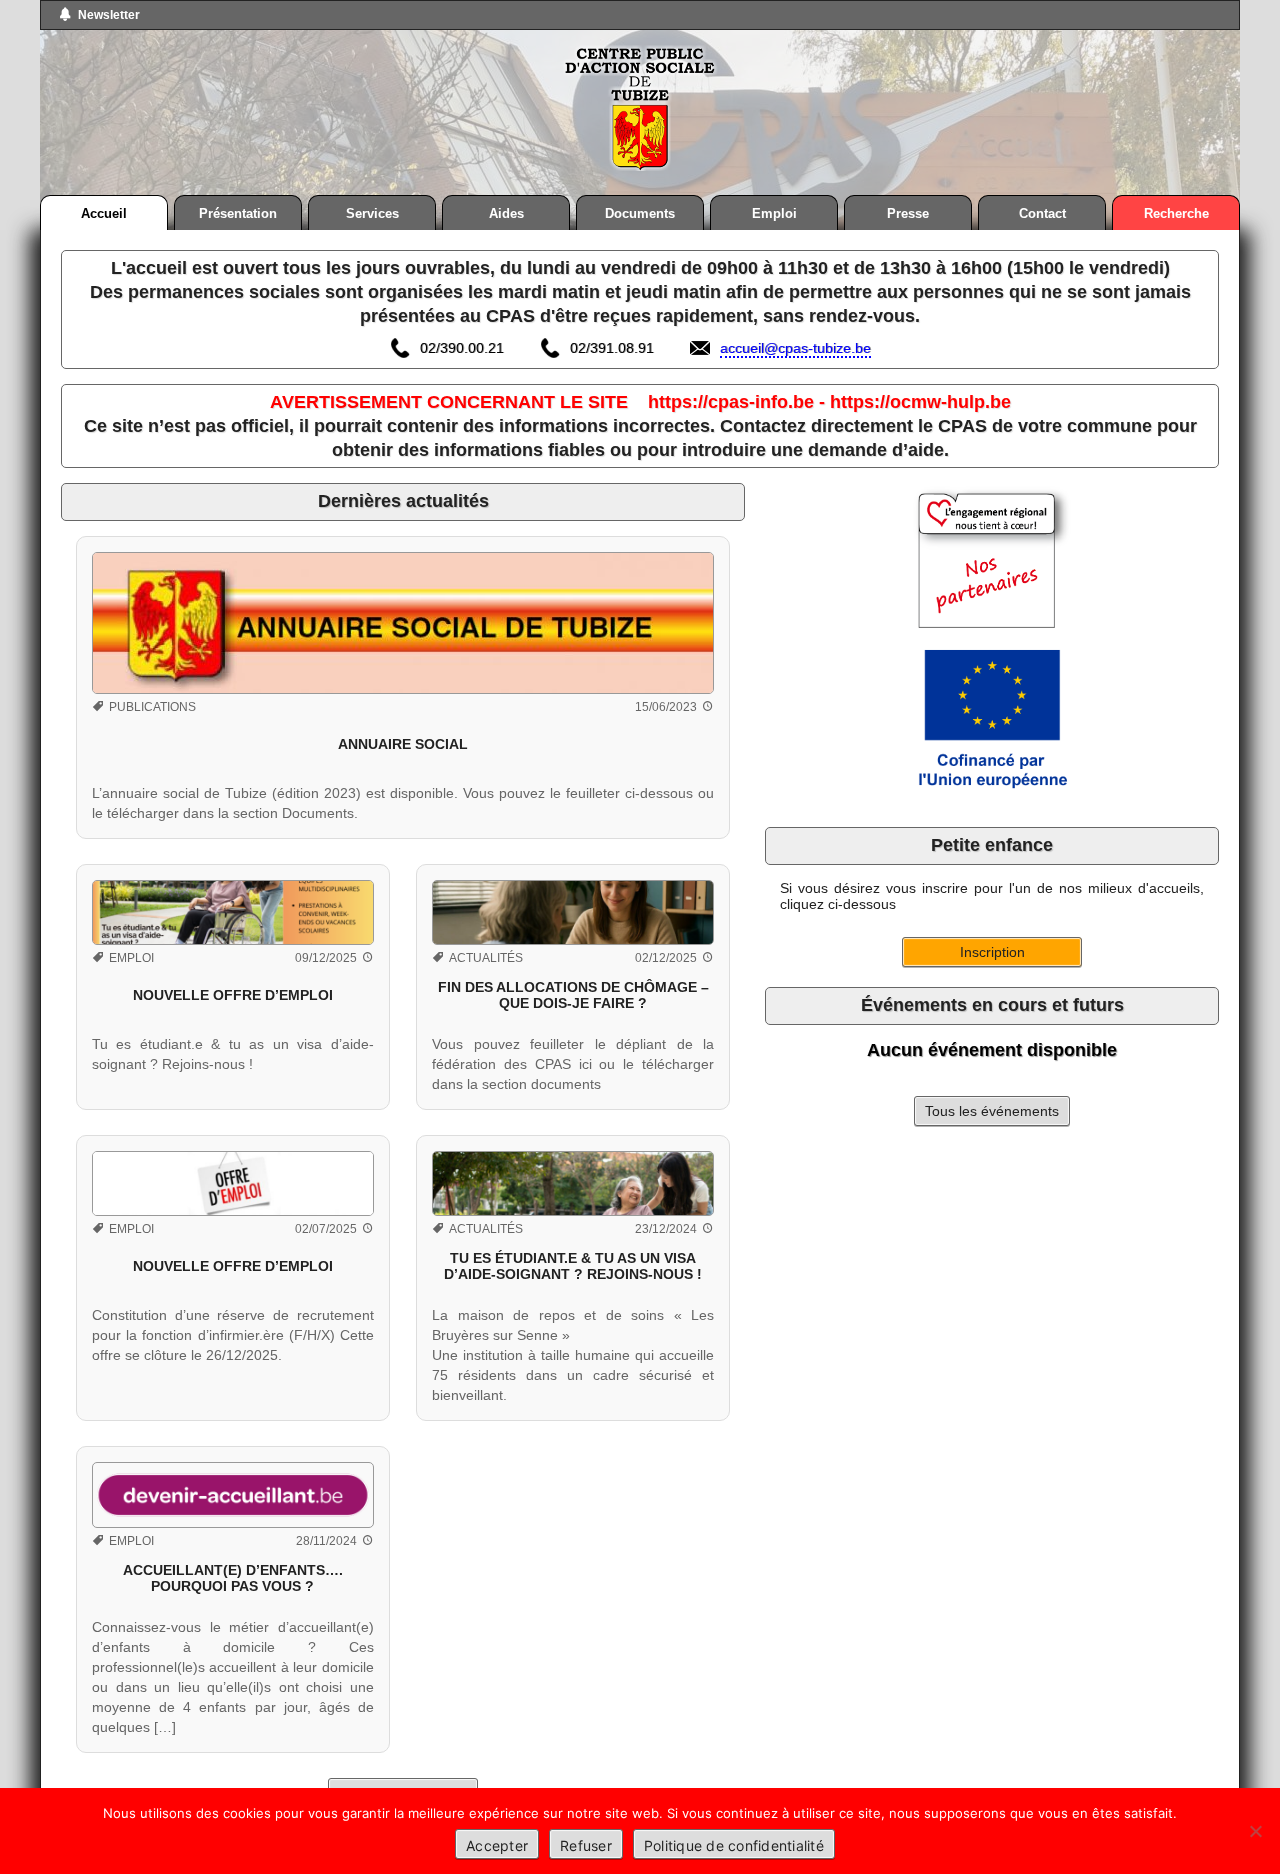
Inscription (992, 952)
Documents (640, 213)
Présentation (238, 213)
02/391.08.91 (612, 348)
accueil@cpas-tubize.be (795, 348)
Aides (506, 213)
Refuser (586, 1845)
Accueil (104, 213)
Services (372, 213)
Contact (1042, 213)
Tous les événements (992, 1111)
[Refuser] (1255, 1831)
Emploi (774, 213)
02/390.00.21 (462, 348)
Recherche (1176, 213)
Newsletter (109, 15)
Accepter (497, 1845)
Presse (908, 213)
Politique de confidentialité (734, 1845)
